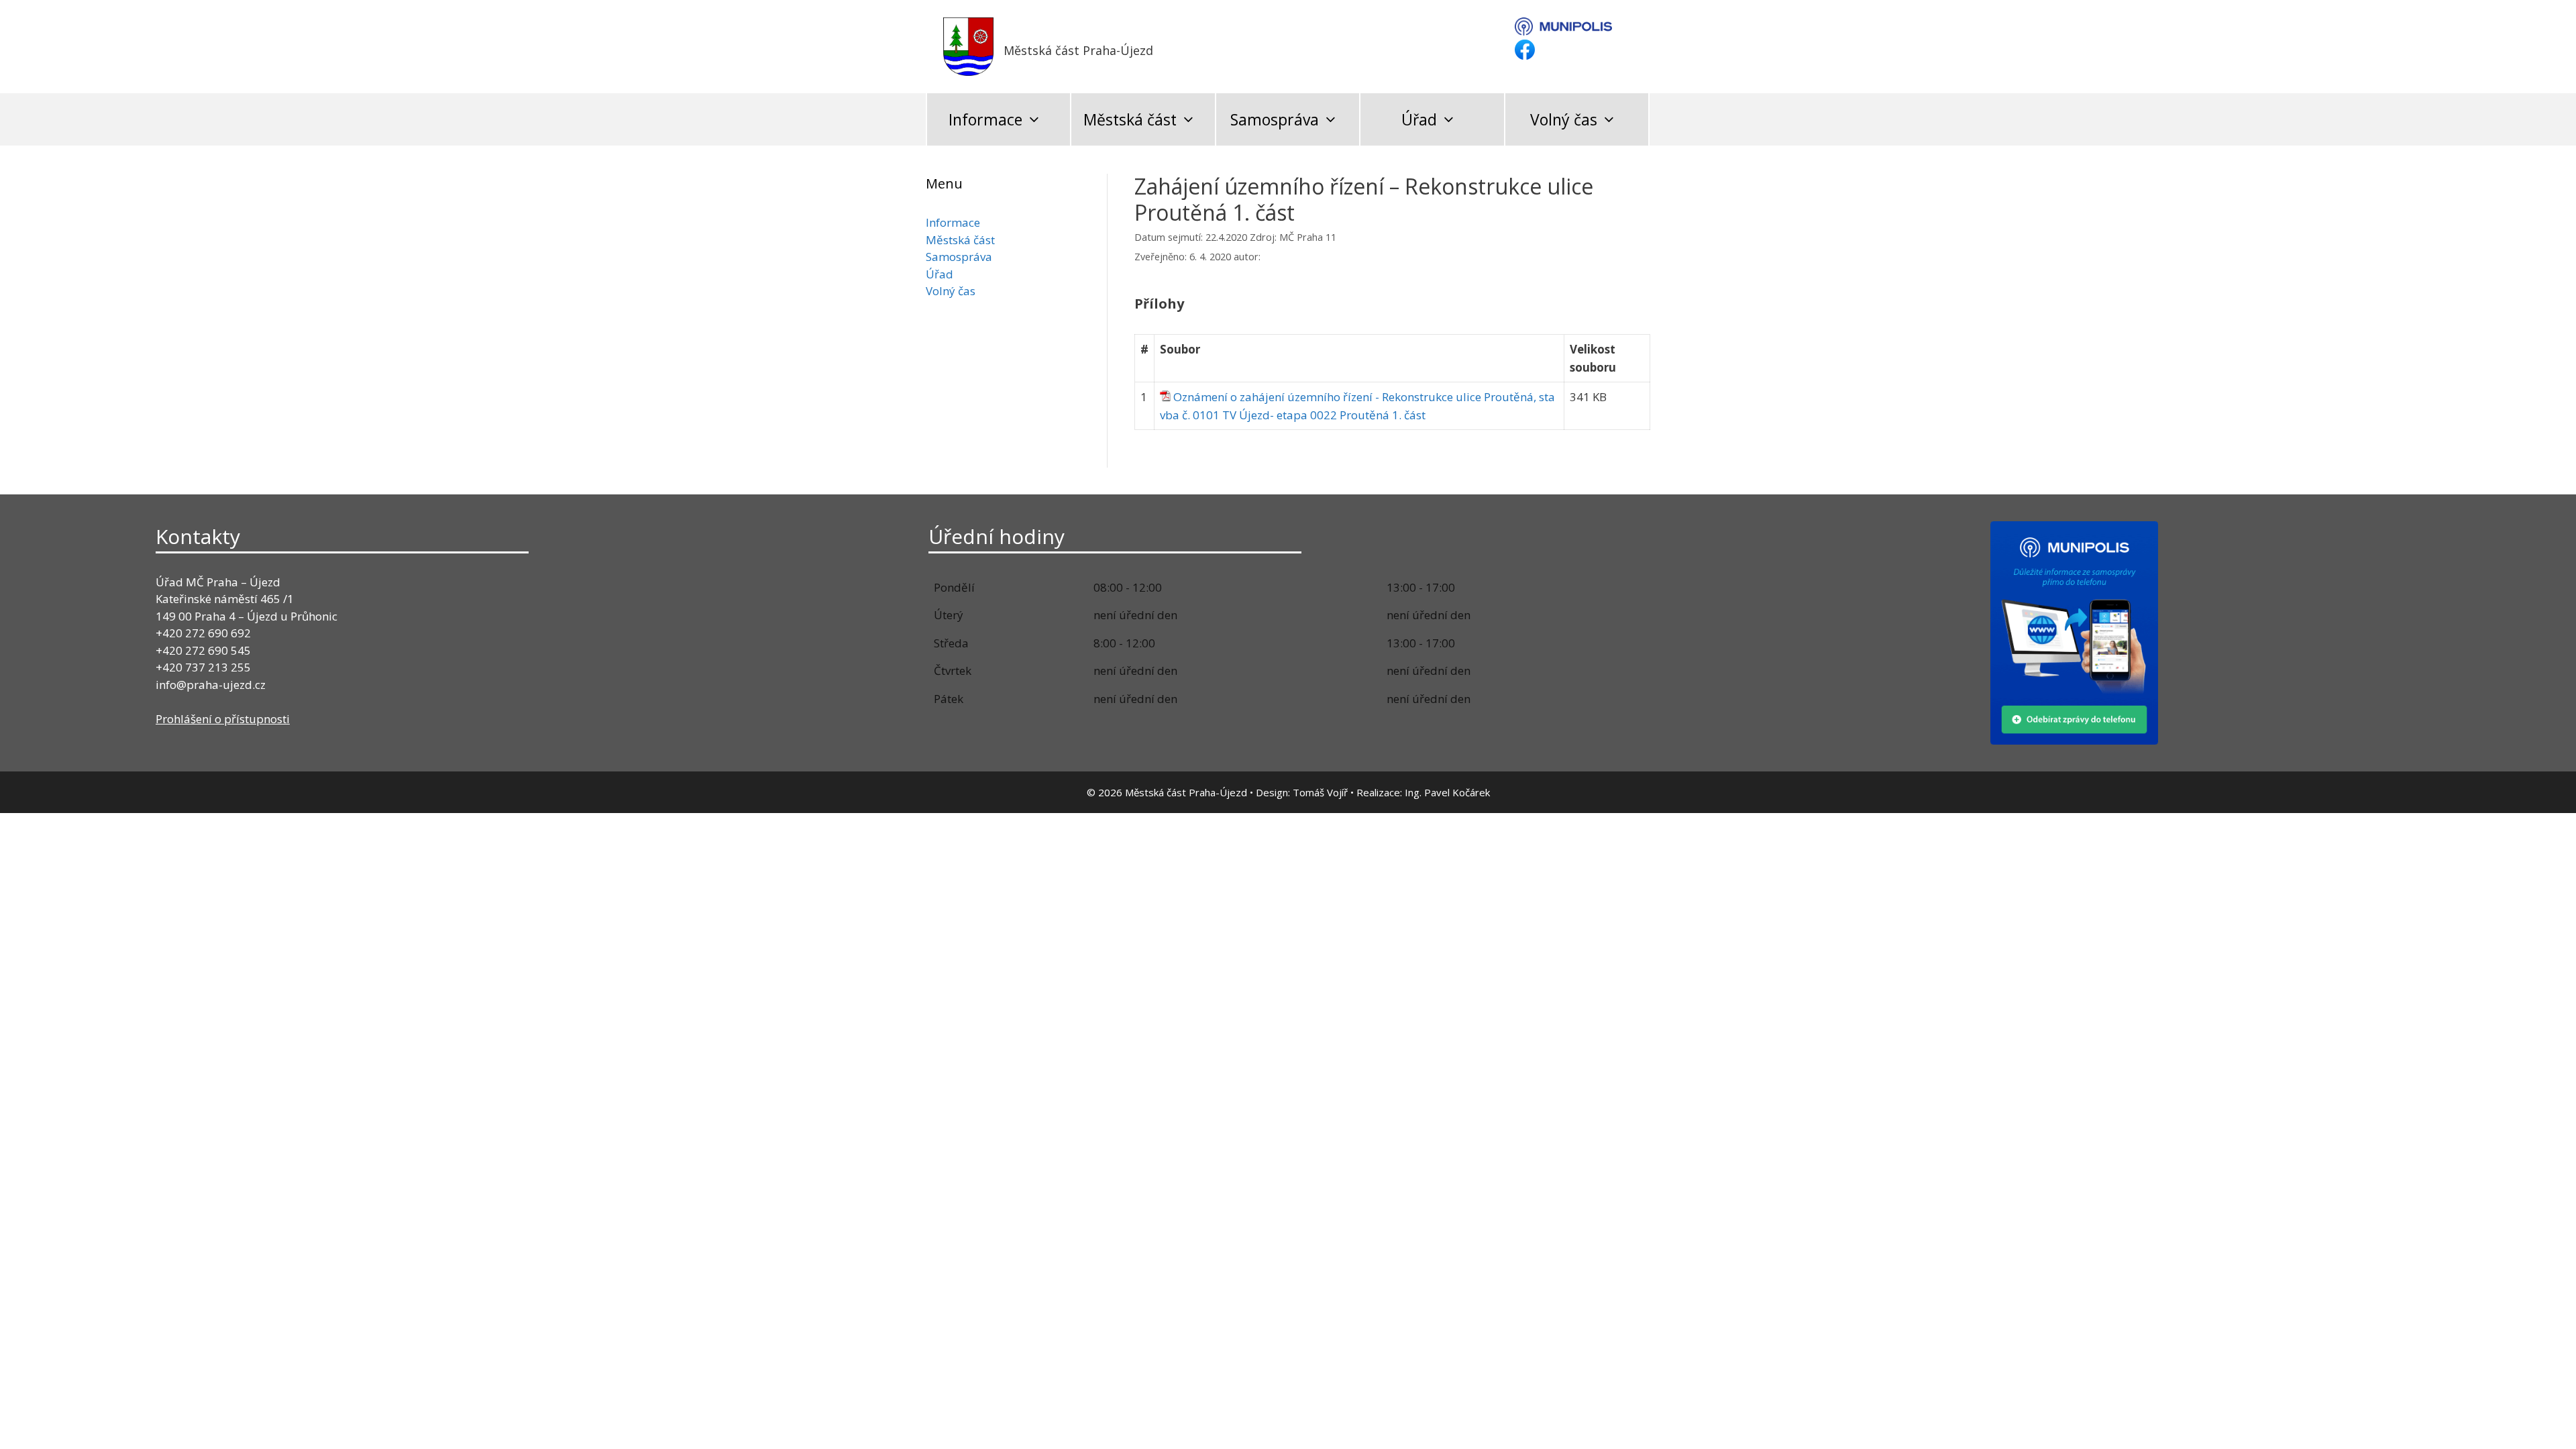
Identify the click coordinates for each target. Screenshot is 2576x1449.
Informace (985, 119)
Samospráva (1275, 119)
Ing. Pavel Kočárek (1447, 792)
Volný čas (1564, 119)
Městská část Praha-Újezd (1078, 50)
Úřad (1419, 119)
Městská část (1130, 119)
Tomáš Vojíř (1320, 792)
